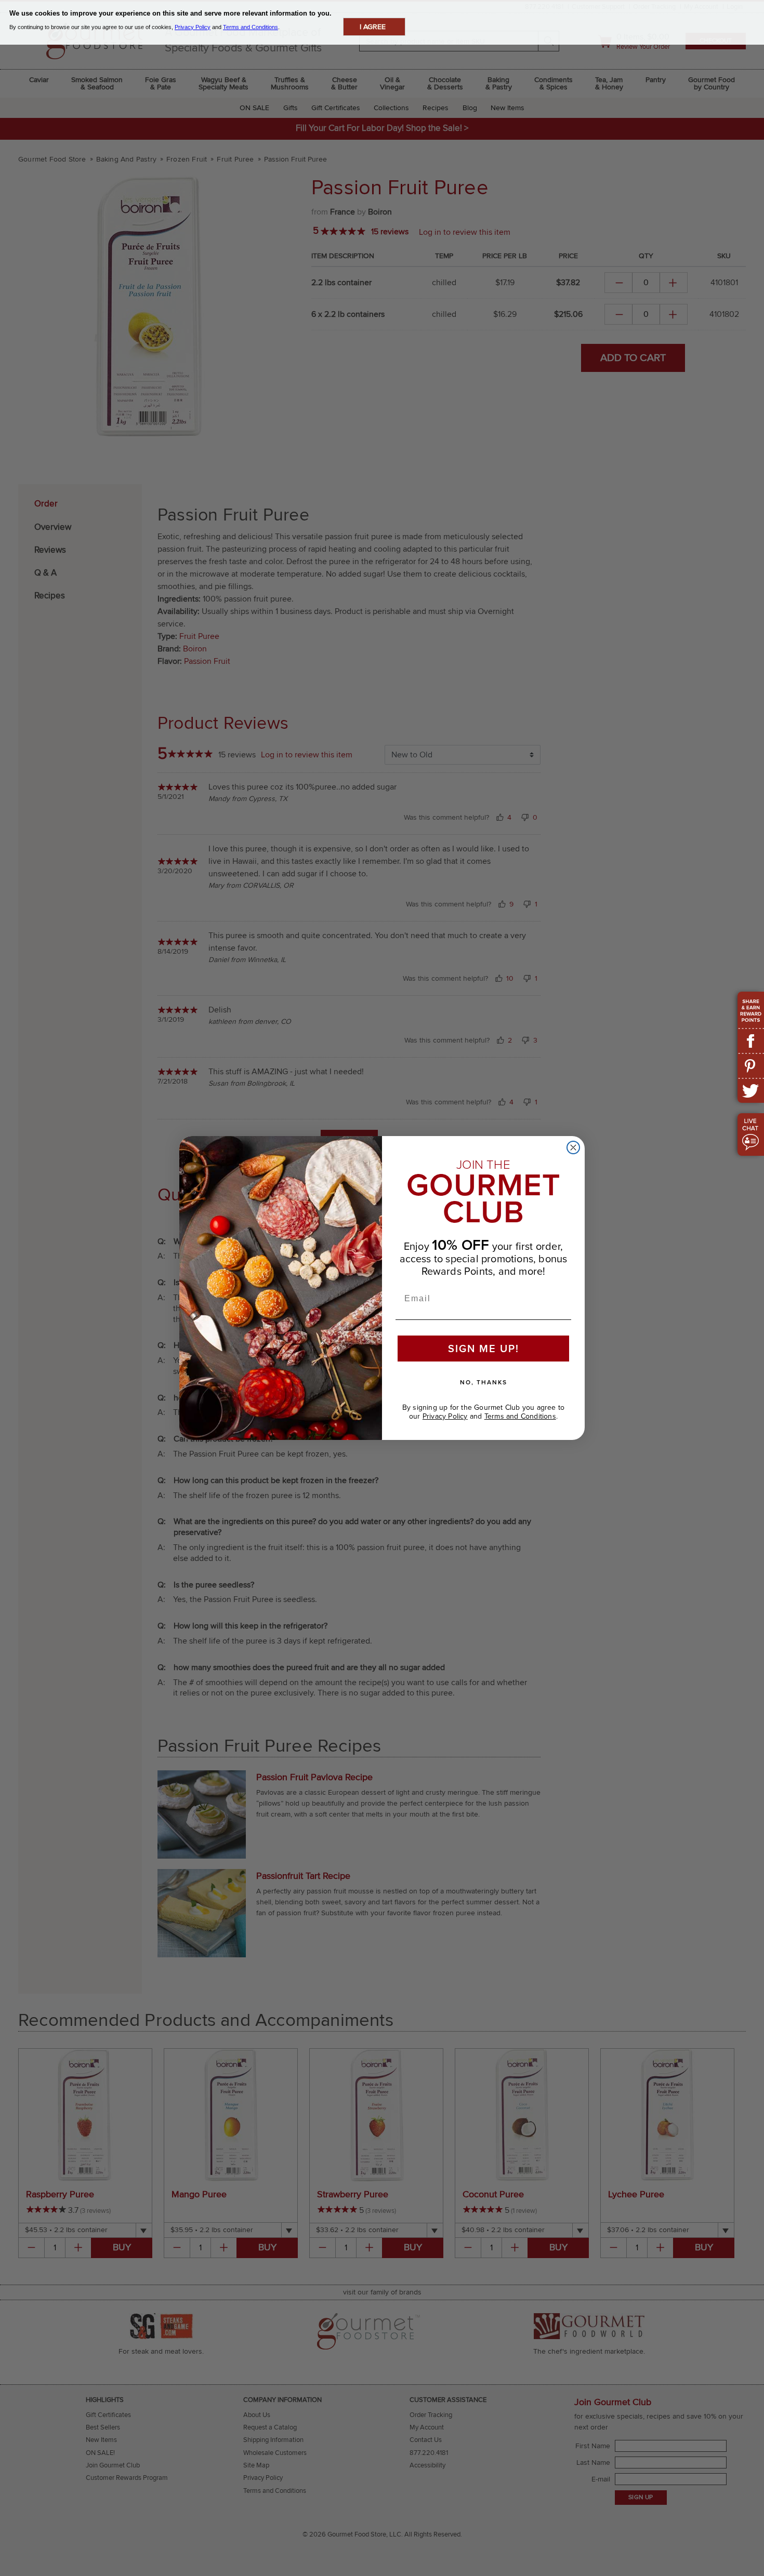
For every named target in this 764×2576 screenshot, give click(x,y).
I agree (373, 27)
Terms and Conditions (520, 1416)
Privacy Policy (445, 1416)
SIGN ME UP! (484, 1348)
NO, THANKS (484, 1382)
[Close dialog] (573, 1147)
